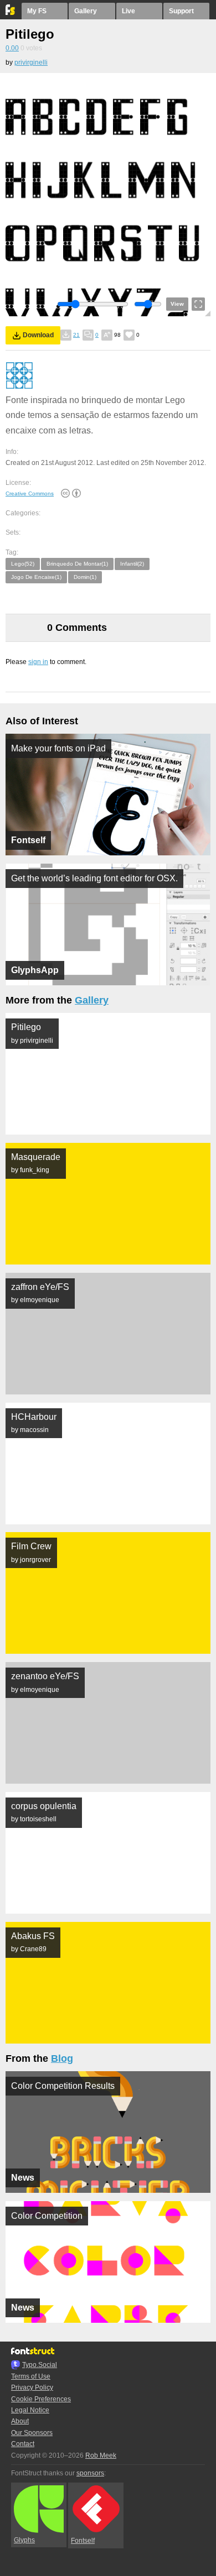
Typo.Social (40, 2365)
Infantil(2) (132, 564)
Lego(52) (23, 564)
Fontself (83, 2541)
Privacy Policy (32, 2387)
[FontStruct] (11, 13)
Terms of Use (31, 2376)
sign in (38, 662)
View (177, 304)
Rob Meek (101, 2455)
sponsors (90, 2473)
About (20, 2421)
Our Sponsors (32, 2433)
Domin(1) (85, 577)
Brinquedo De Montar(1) (77, 564)
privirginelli (31, 62)
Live (128, 11)
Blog (62, 2058)
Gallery (86, 11)
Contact (23, 2444)
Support (181, 11)
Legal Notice (30, 2410)
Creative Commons (30, 493)
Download (38, 335)
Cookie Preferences (41, 2399)
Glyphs (24, 2540)
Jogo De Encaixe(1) (36, 577)
